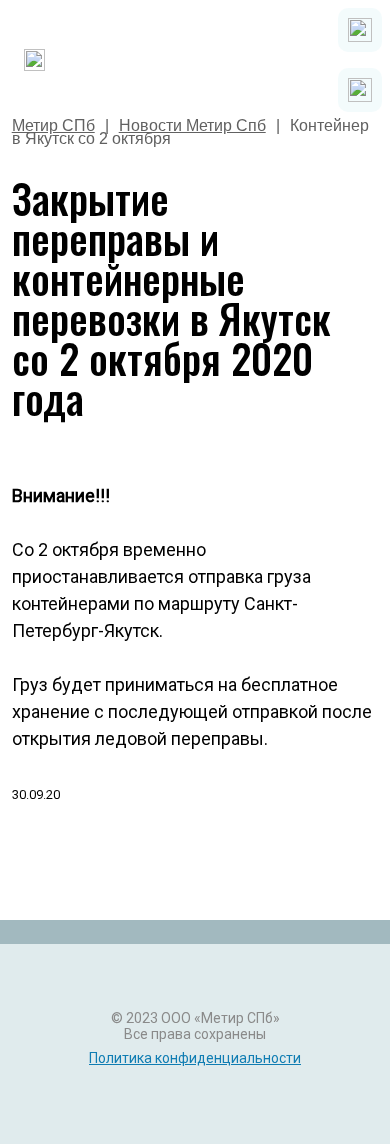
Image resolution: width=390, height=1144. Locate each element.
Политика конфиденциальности (195, 1058)
